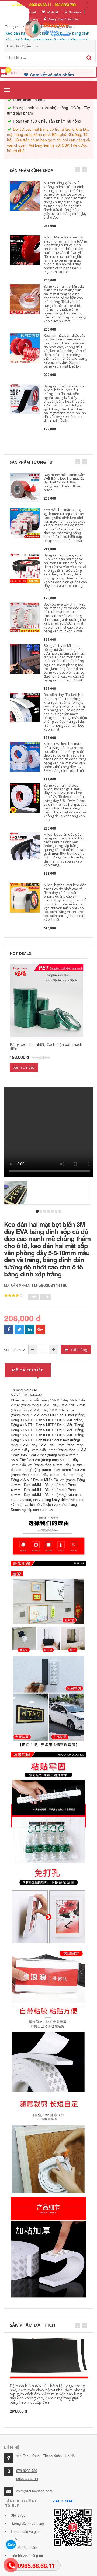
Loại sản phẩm (20, 46)
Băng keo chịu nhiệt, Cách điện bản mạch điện (46, 1047)
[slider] (13, 1296)
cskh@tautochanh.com (34, 2491)
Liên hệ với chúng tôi (27, 2555)
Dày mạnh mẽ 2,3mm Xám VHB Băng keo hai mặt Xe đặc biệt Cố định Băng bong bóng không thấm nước (64, 482)
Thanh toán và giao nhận (25, 2535)
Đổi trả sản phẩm (24, 2547)
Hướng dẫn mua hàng (27, 2523)
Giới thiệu (18, 2515)
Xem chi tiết (24, 1067)
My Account (27, 12)
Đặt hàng (79, 1350)
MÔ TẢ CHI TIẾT (28, 1370)
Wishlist (52, 12)
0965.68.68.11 (27, 2479)
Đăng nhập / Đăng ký (63, 19)
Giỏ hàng (31, 19)
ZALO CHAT (64, 2501)
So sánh (75, 12)
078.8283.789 (27, 2471)
